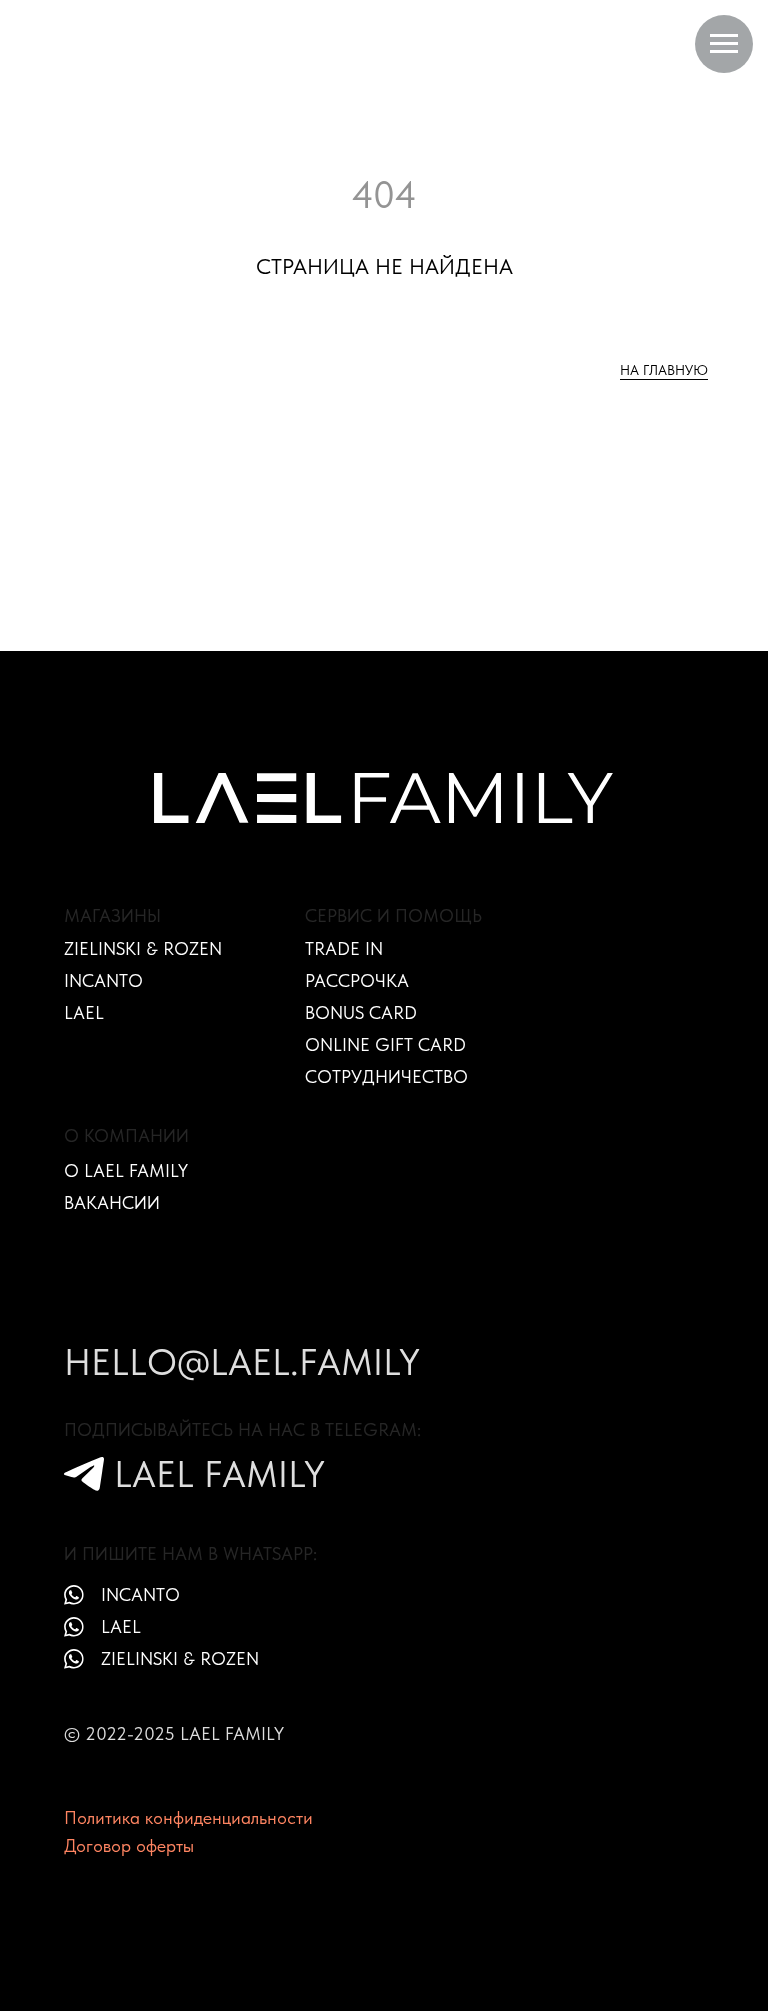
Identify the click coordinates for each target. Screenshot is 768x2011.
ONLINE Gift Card (385, 1044)
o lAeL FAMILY (126, 1170)
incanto (140, 1594)
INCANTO (103, 980)
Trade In (344, 948)
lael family (219, 1474)
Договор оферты (129, 1845)
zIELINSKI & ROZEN (180, 1658)
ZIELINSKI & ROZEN (143, 948)
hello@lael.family (242, 1362)
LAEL (84, 1012)
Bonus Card (361, 1012)
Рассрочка (357, 980)
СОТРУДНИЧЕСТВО (386, 1076)
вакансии (112, 1202)
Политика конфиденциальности (188, 1817)
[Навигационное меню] (724, 44)
